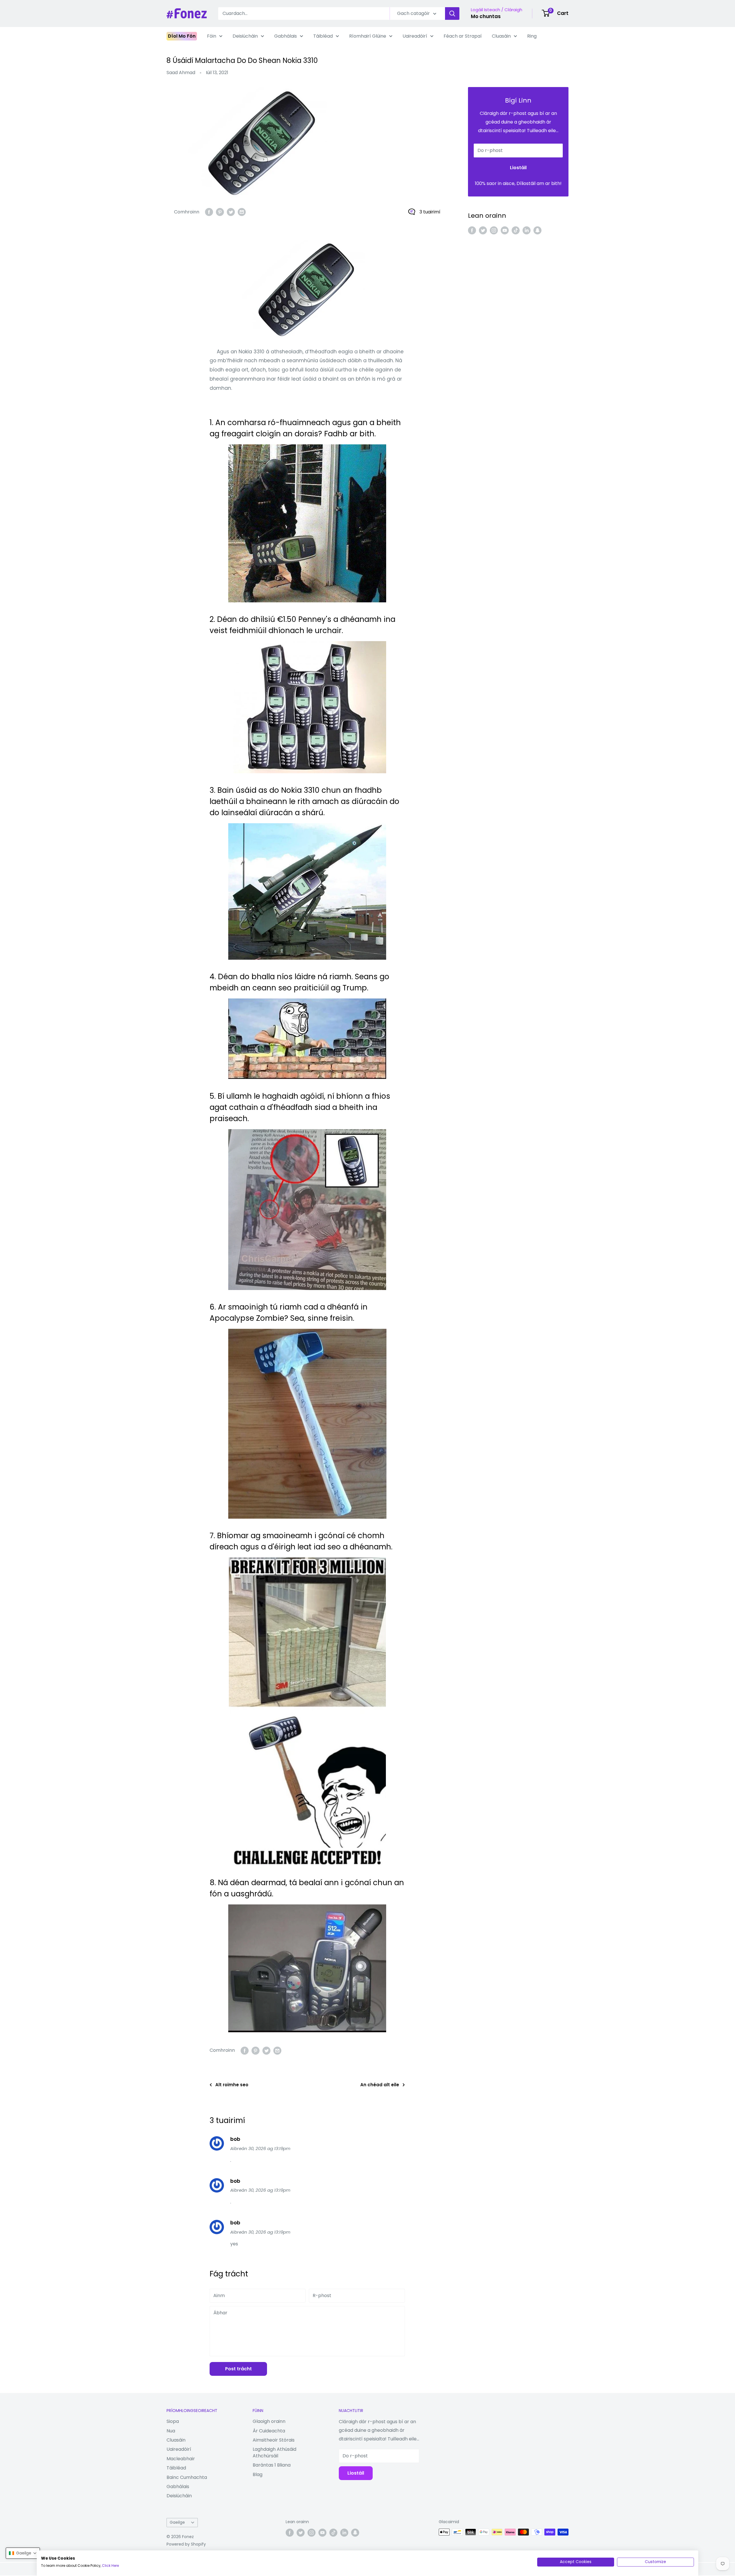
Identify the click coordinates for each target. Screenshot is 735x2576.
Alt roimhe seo (232, 2085)
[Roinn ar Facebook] (209, 212)
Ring (532, 36)
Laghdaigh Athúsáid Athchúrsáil (274, 2452)
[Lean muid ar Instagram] (494, 230)
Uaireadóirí (415, 36)
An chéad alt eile (380, 2085)
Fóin (212, 36)
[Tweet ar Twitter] (231, 212)
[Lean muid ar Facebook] (472, 230)
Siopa (173, 2421)
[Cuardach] (452, 14)
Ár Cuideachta (269, 2431)
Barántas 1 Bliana (272, 2465)
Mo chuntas (486, 16)
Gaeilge (177, 2522)
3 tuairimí (430, 212)
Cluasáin (501, 36)
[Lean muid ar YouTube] (505, 230)
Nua (171, 2431)
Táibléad (323, 36)
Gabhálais (286, 36)
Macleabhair (181, 2459)
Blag (258, 2474)
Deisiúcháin (245, 36)
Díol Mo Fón (182, 36)
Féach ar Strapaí (463, 36)
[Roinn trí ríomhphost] (242, 212)
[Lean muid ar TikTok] (516, 230)
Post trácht (238, 2369)
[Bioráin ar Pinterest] (220, 212)
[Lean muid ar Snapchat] (537, 230)
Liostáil (518, 168)
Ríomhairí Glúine (368, 36)
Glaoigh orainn (269, 2421)
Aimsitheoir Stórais (274, 2440)
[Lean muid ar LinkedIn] (527, 230)
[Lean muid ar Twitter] (483, 230)
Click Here (110, 2566)
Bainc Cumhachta (187, 2477)
